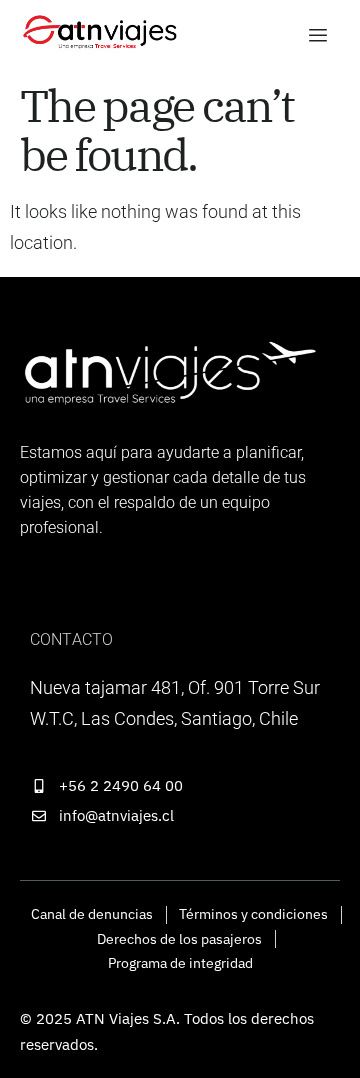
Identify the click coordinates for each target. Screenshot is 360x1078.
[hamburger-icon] (317, 36)
